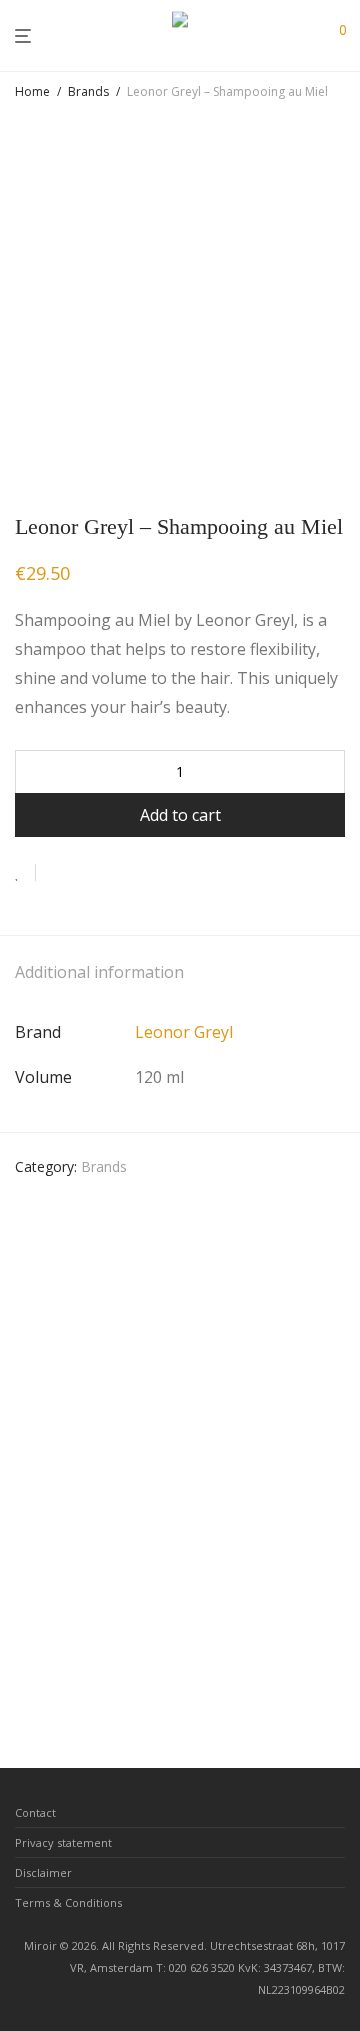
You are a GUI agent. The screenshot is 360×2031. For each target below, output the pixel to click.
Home (32, 91)
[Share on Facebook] (58, 872)
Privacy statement (63, 1842)
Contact (35, 1812)
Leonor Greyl (184, 1032)
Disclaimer (43, 1872)
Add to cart (180, 815)
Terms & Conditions (68, 1902)
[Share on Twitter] (87, 872)
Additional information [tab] (99, 972)
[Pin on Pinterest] (116, 872)
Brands (88, 91)
